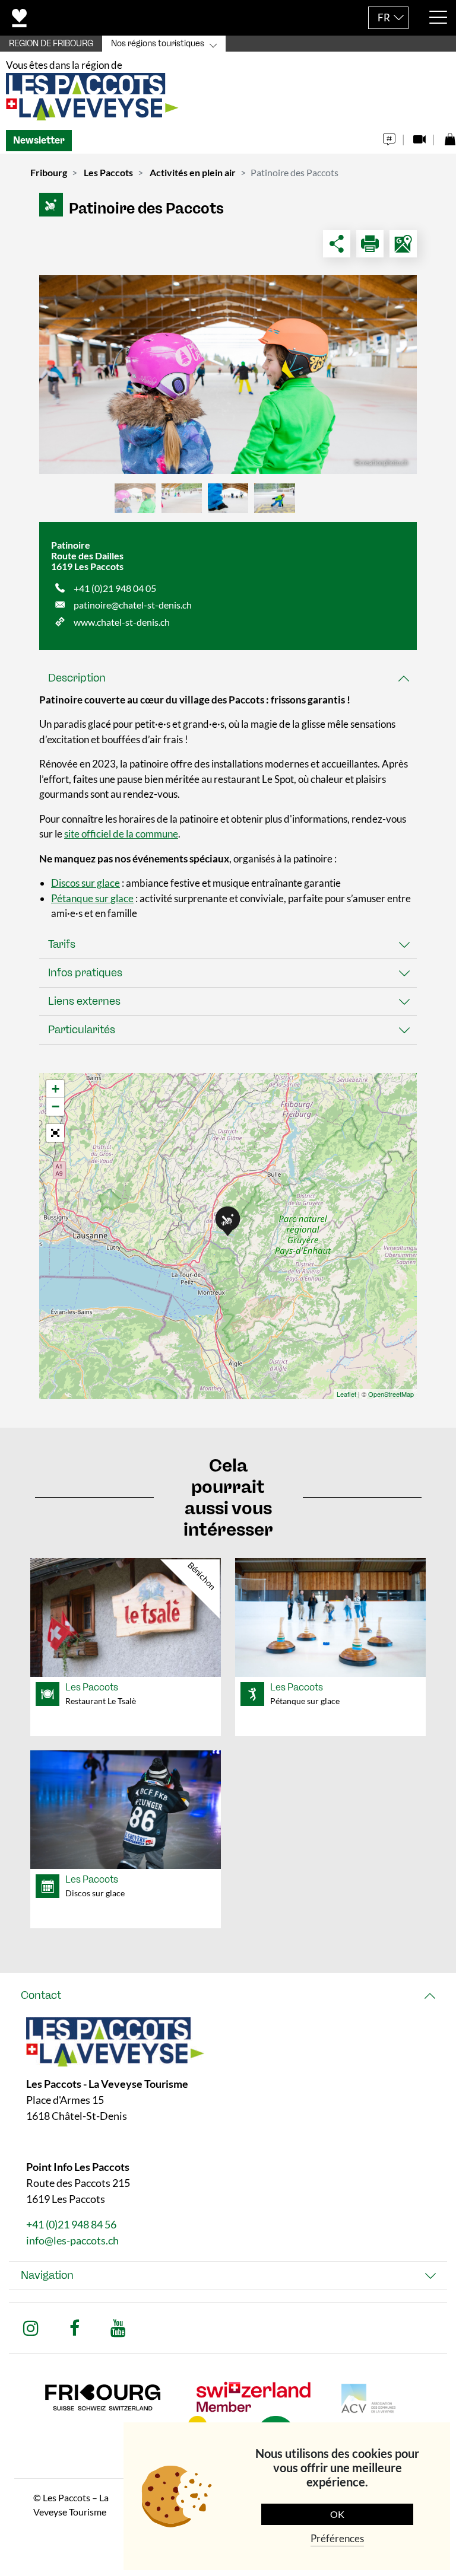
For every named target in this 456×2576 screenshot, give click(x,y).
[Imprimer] (370, 244)
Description (77, 678)
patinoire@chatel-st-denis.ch (133, 605)
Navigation (47, 2275)
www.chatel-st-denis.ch (122, 622)
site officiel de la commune (121, 834)
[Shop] (450, 136)
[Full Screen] (55, 1133)
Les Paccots (108, 172)
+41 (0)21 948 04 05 (115, 588)
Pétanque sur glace (92, 898)
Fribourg (49, 172)
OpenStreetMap (391, 1394)
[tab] (228, 678)
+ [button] (56, 1089)
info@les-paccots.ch (72, 2240)
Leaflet (346, 1394)
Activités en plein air (193, 172)
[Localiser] (403, 244)
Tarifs (62, 944)
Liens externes (84, 1001)
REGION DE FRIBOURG (51, 44)
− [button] (56, 1106)
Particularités (82, 1030)
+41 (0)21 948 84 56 (71, 2224)
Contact (41, 1995)
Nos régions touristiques (158, 44)
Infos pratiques (85, 973)
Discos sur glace (85, 883)
